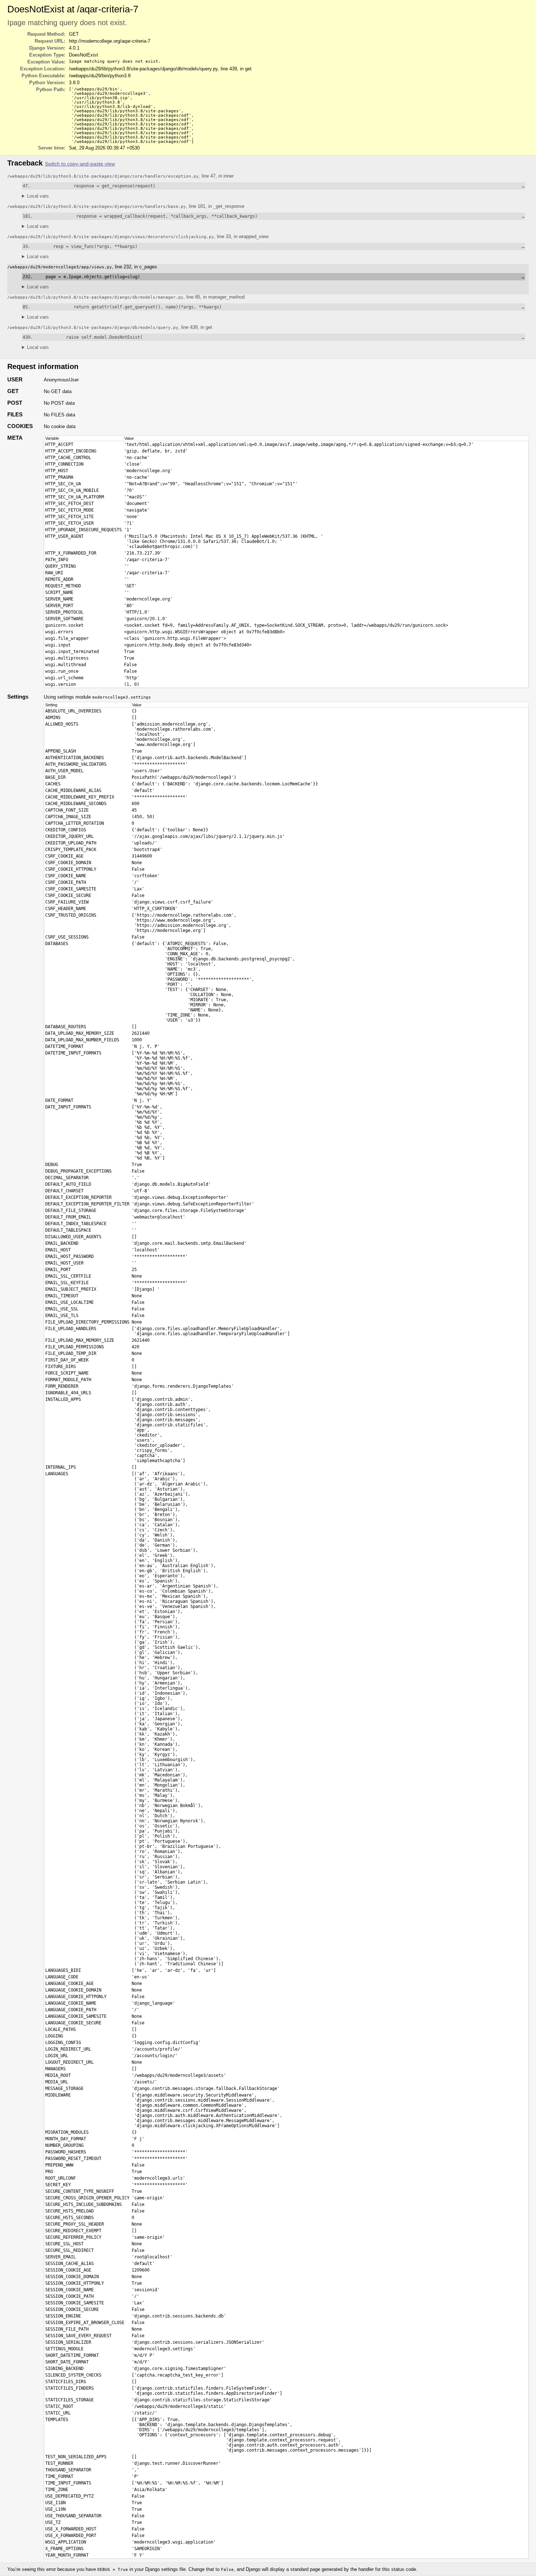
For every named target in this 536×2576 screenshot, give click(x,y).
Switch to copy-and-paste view (80, 164)
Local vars (38, 196)
